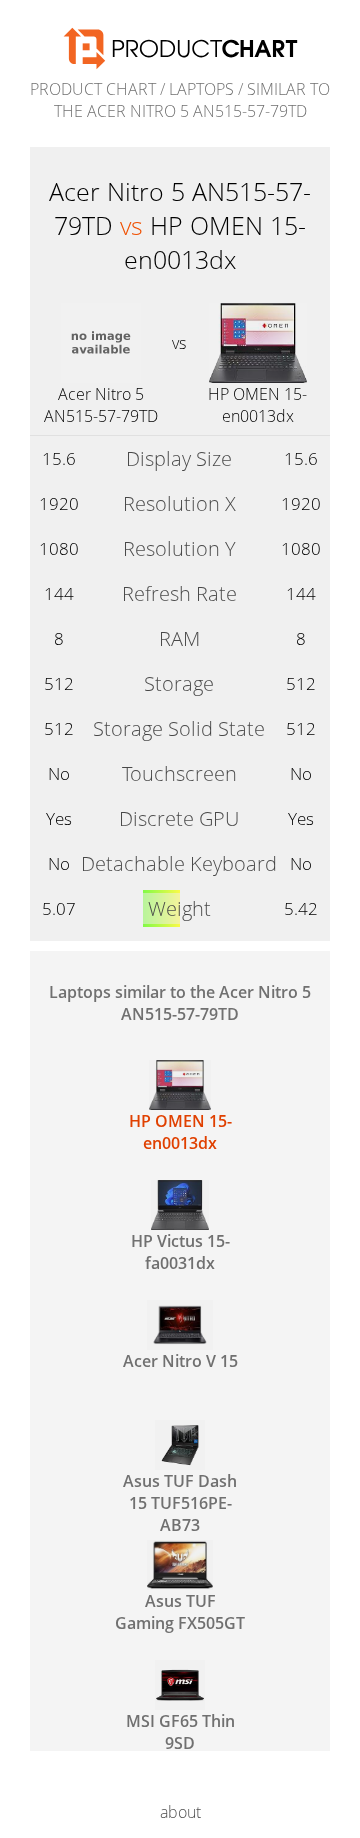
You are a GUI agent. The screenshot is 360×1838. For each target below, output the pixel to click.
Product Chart (93, 89)
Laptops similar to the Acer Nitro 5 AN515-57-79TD (180, 1003)
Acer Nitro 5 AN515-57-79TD (101, 405)
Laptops (201, 89)
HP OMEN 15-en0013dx (257, 405)
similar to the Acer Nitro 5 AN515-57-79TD (192, 100)
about (180, 1812)
